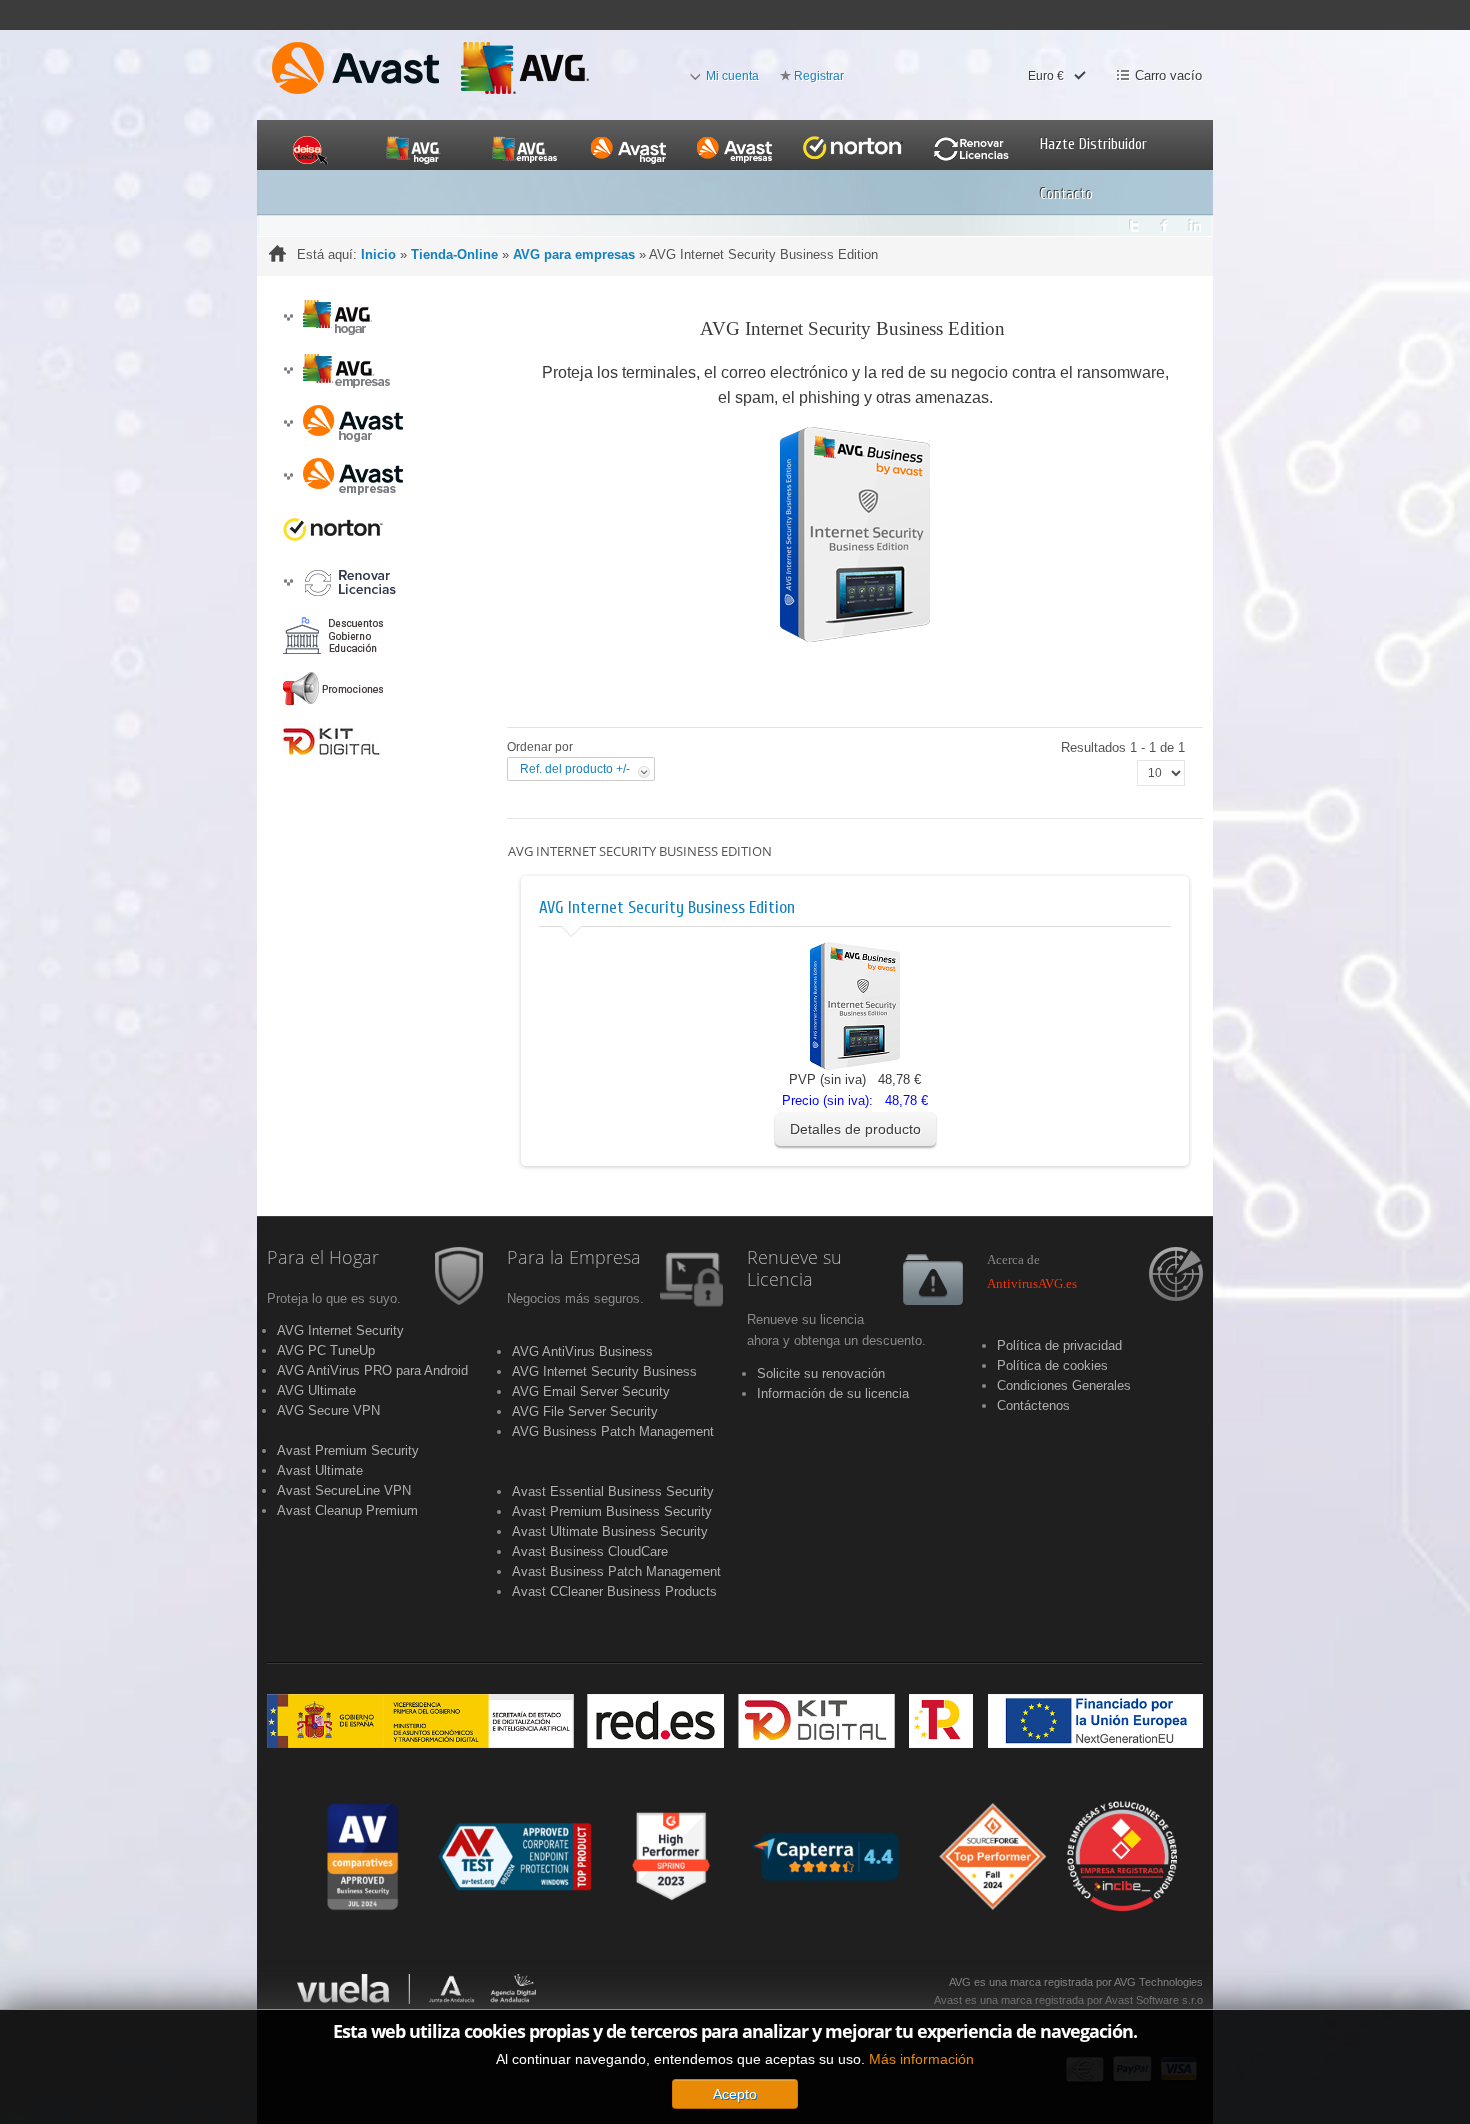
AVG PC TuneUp (326, 1350)
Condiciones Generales (1064, 1385)
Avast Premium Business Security (612, 1511)
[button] (288, 317)
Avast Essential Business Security (613, 1491)
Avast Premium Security (348, 1450)
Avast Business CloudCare (590, 1551)
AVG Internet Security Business (604, 1371)
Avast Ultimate (320, 1470)
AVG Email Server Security (591, 1391)
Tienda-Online (454, 254)
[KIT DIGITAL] (735, 1720)
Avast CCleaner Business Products (614, 1591)
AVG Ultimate (316, 1390)
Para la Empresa (574, 1258)
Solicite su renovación (821, 1373)
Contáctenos (1033, 1405)
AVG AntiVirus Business (582, 1351)
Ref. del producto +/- (575, 769)
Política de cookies (1052, 1365)
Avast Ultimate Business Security (610, 1531)
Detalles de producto (855, 1129)
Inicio (378, 254)
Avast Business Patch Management (616, 1571)
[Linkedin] (1195, 220)
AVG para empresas (574, 254)
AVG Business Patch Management (613, 1431)
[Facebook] (1164, 220)
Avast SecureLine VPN (344, 1490)
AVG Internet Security (340, 1330)
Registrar (819, 76)
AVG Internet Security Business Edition (667, 907)
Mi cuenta (732, 76)
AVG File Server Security (585, 1411)
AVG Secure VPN (328, 1410)
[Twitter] (1133, 220)
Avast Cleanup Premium (347, 1510)
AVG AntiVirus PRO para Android (372, 1370)
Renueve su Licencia (794, 1269)
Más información (921, 2059)
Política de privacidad (1059, 1345)
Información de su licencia (833, 1393)
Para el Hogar (323, 1258)
